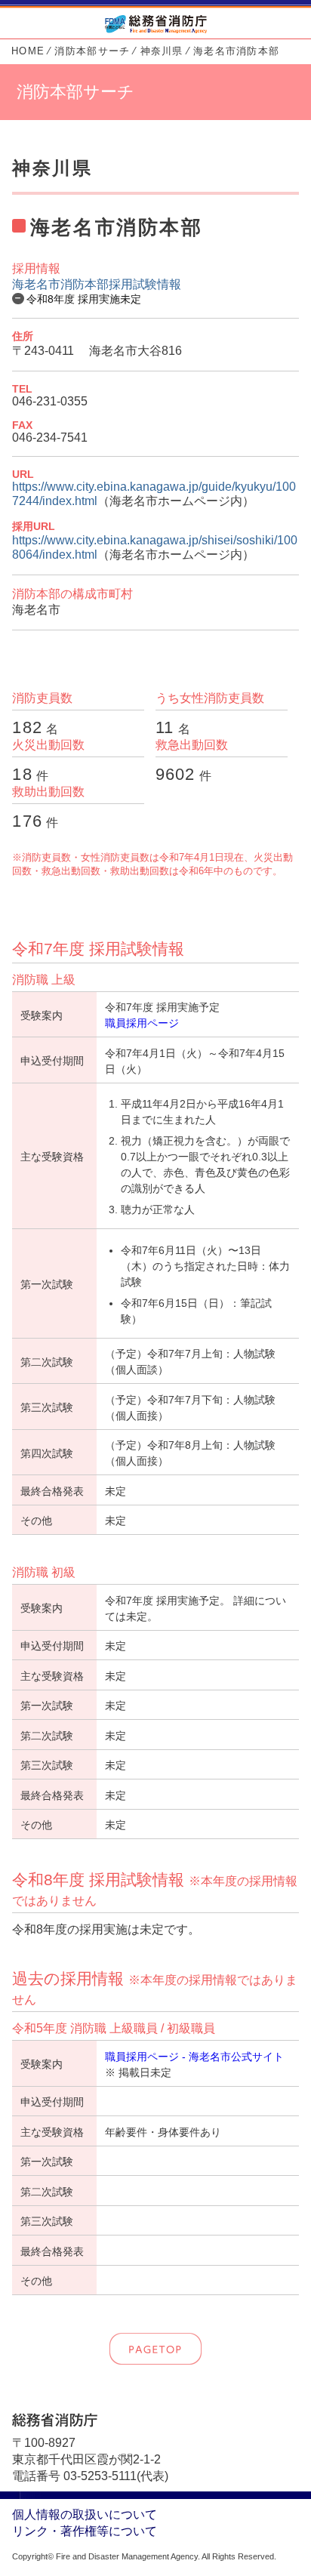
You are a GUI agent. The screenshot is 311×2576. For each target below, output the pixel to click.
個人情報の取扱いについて (85, 2514)
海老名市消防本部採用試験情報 (97, 284)
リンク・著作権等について (85, 2531)
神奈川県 (162, 51)
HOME (28, 51)
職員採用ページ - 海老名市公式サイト (194, 2057)
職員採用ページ (142, 1023)
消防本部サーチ (92, 51)
